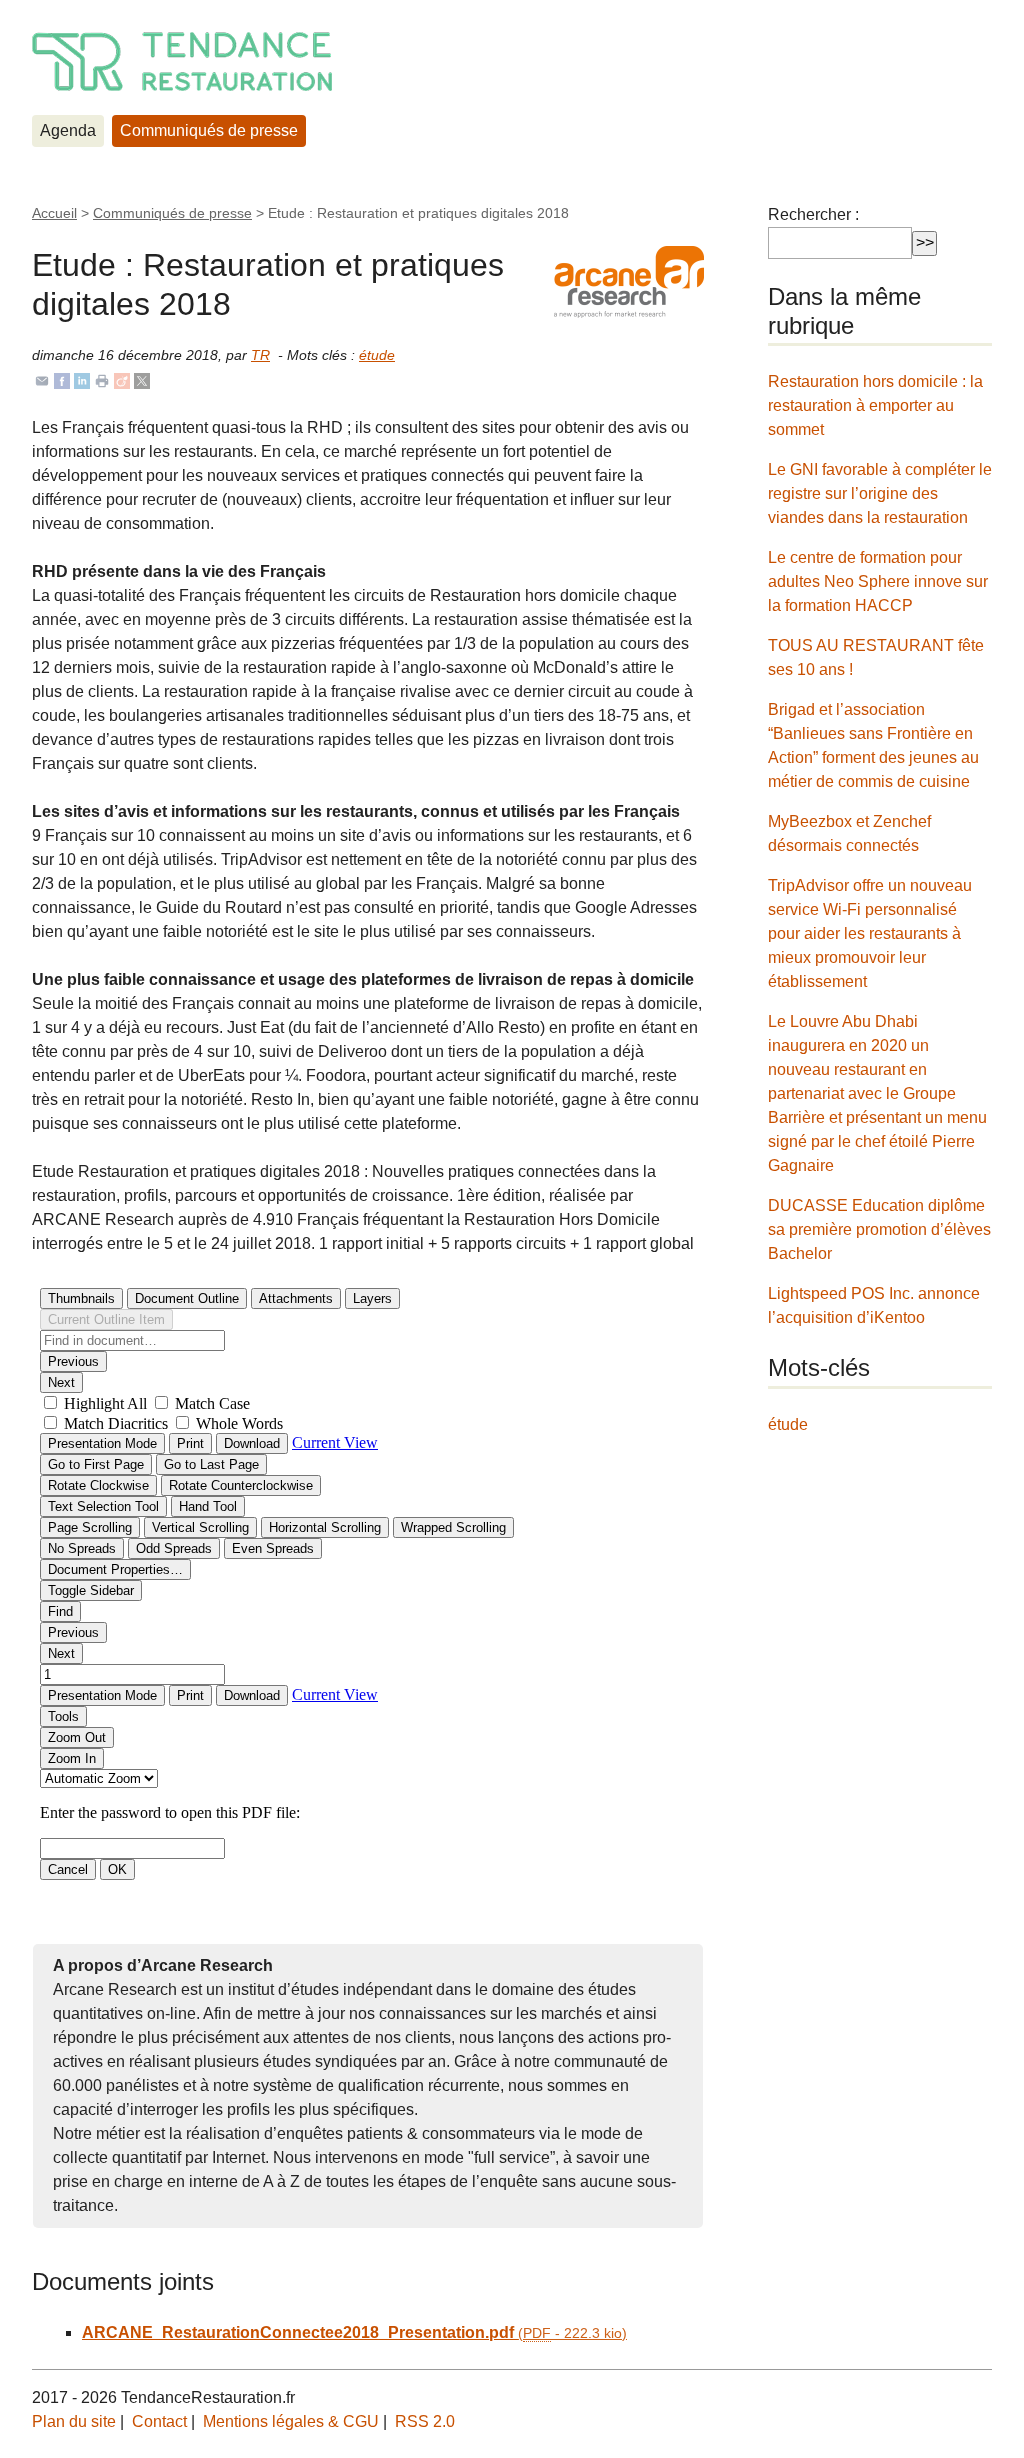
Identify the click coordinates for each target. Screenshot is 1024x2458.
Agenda (68, 130)
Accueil (54, 213)
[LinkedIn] (82, 379)
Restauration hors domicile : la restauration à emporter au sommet (875, 405)
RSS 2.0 (425, 2421)
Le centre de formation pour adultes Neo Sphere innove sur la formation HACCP (878, 581)
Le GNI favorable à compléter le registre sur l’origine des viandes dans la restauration (880, 493)
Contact (159, 2421)
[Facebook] (62, 379)
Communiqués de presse (209, 130)
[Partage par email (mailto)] (42, 379)
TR (260, 355)
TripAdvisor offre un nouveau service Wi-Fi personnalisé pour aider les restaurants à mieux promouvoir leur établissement (870, 933)
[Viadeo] (122, 379)
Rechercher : (813, 214)
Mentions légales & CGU (291, 2421)
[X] (142, 379)
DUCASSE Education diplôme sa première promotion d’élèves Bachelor (879, 1229)
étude (377, 355)
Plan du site (74, 2421)
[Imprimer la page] (102, 379)
